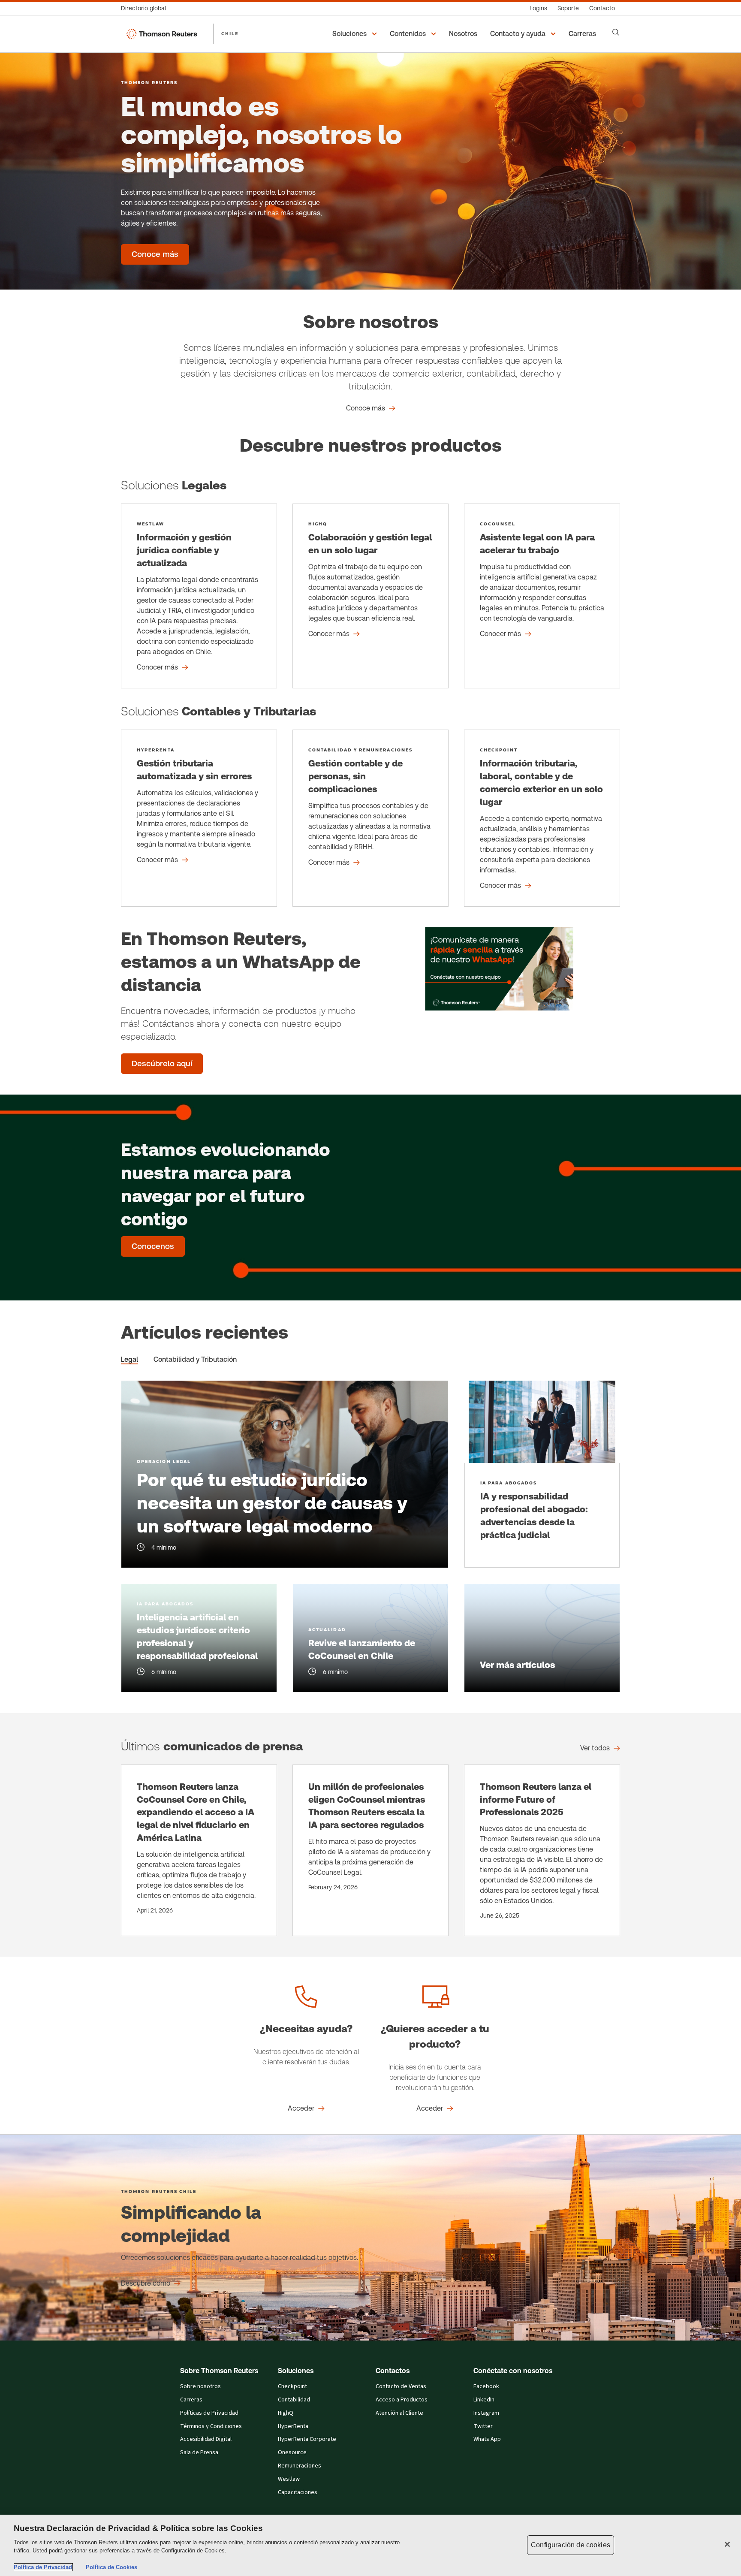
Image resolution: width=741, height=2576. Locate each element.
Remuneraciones (300, 2466)
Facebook (486, 2386)
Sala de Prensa (199, 2452)
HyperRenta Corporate (307, 2439)
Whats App (487, 2439)
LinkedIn (484, 2400)
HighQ (286, 2413)
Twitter (483, 2426)
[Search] (616, 32)
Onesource (292, 2452)
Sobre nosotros (200, 2386)
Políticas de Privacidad (209, 2413)
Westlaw (289, 2479)
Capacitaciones (298, 2492)
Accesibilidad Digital (206, 2439)
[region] (370, 2545)
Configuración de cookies (571, 2545)
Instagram (486, 2413)
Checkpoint (292, 2386)
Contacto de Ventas (401, 2386)
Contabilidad (294, 2400)
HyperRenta (293, 2426)
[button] (356, 34)
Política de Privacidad (43, 2567)
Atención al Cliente (399, 2413)
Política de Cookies (111, 2567)
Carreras (191, 2400)
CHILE (230, 33)
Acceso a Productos (402, 2400)
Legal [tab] (130, 1359)
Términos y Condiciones (211, 2426)
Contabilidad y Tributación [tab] (195, 1359)
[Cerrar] (727, 2544)
